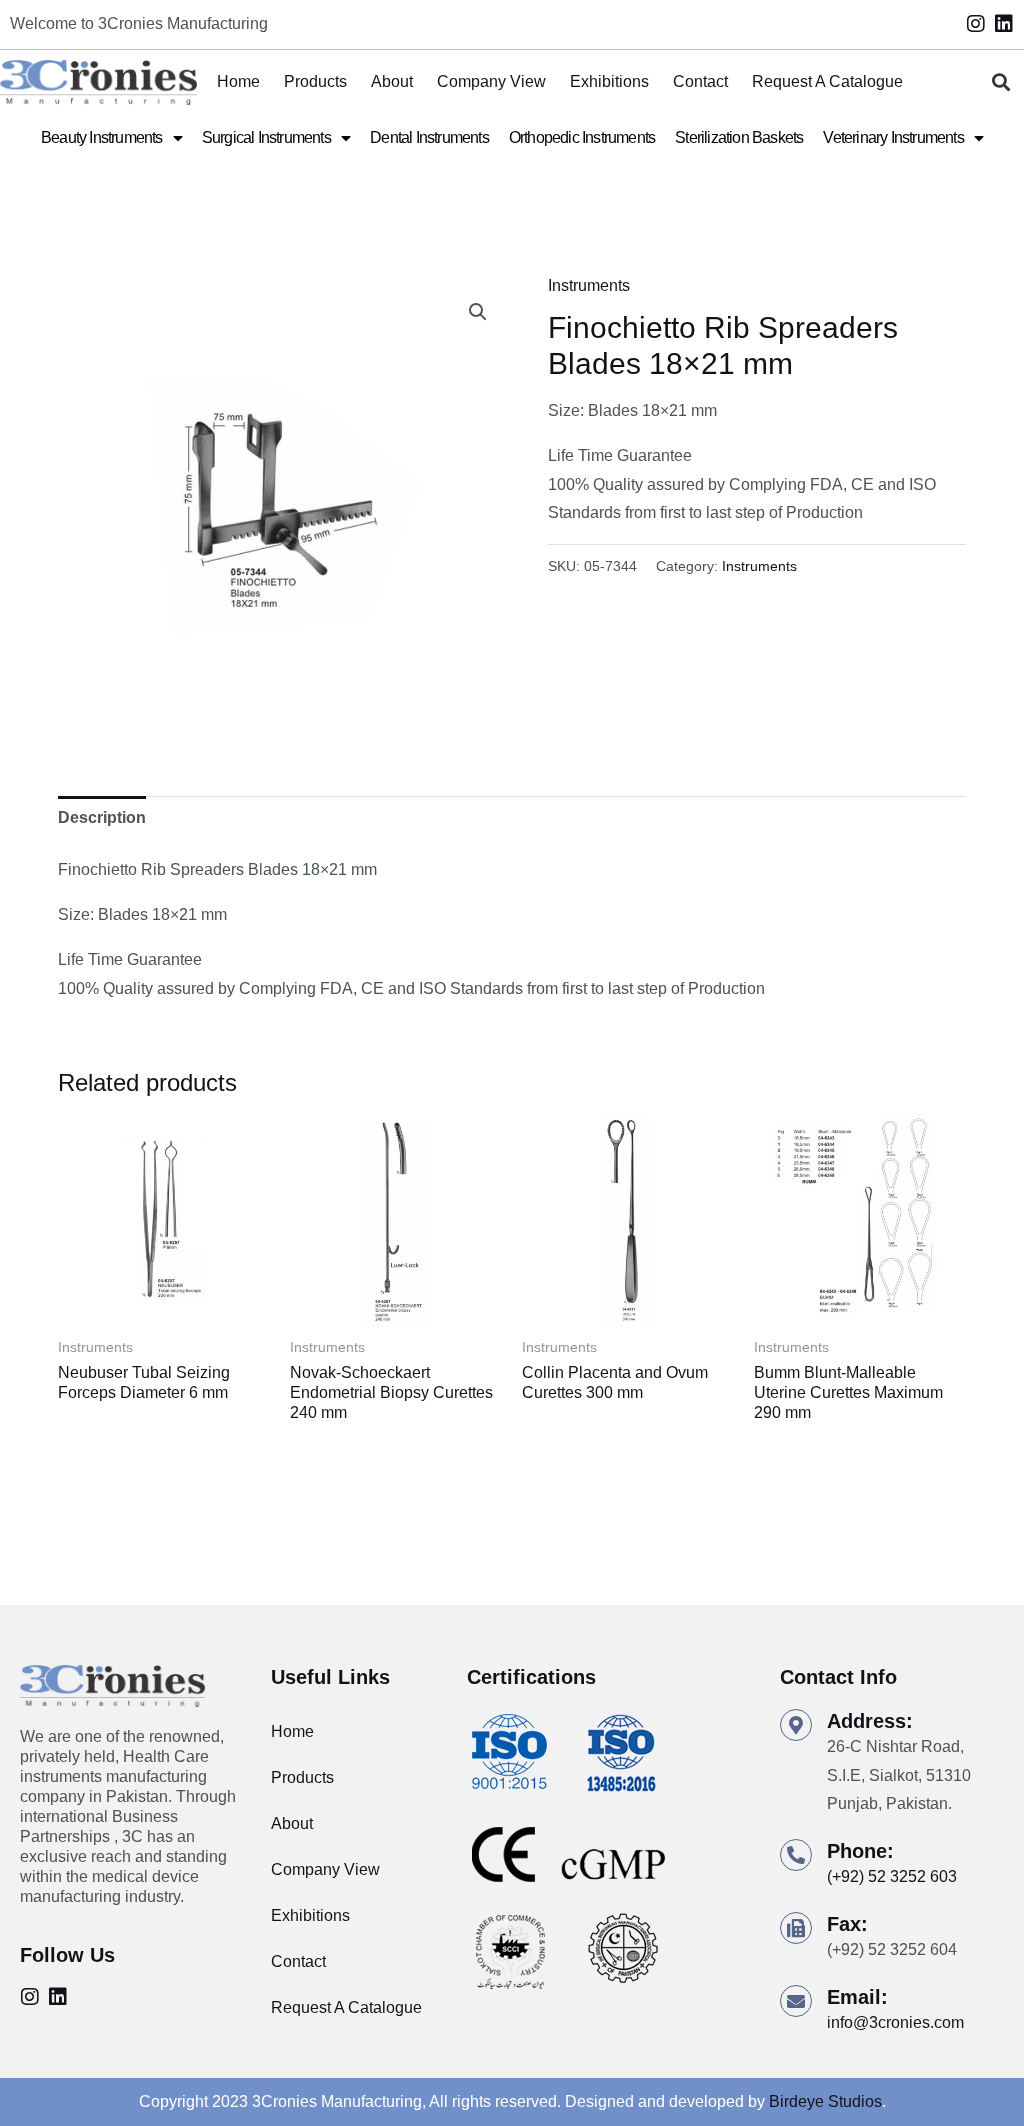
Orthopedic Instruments (582, 137)
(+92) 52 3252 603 (892, 1876)
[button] (1000, 82)
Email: (857, 1997)
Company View (491, 81)
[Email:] (796, 2001)
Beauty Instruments (102, 137)
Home (238, 81)
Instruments (589, 285)
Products (315, 81)
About (392, 81)
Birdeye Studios (825, 2101)
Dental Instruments (429, 137)
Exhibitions (609, 81)
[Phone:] (796, 1855)
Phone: (860, 1851)
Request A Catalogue (827, 81)
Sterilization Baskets (739, 137)
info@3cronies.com (895, 2022)
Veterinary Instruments (893, 137)
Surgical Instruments (266, 137)
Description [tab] (102, 817)
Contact (700, 81)
